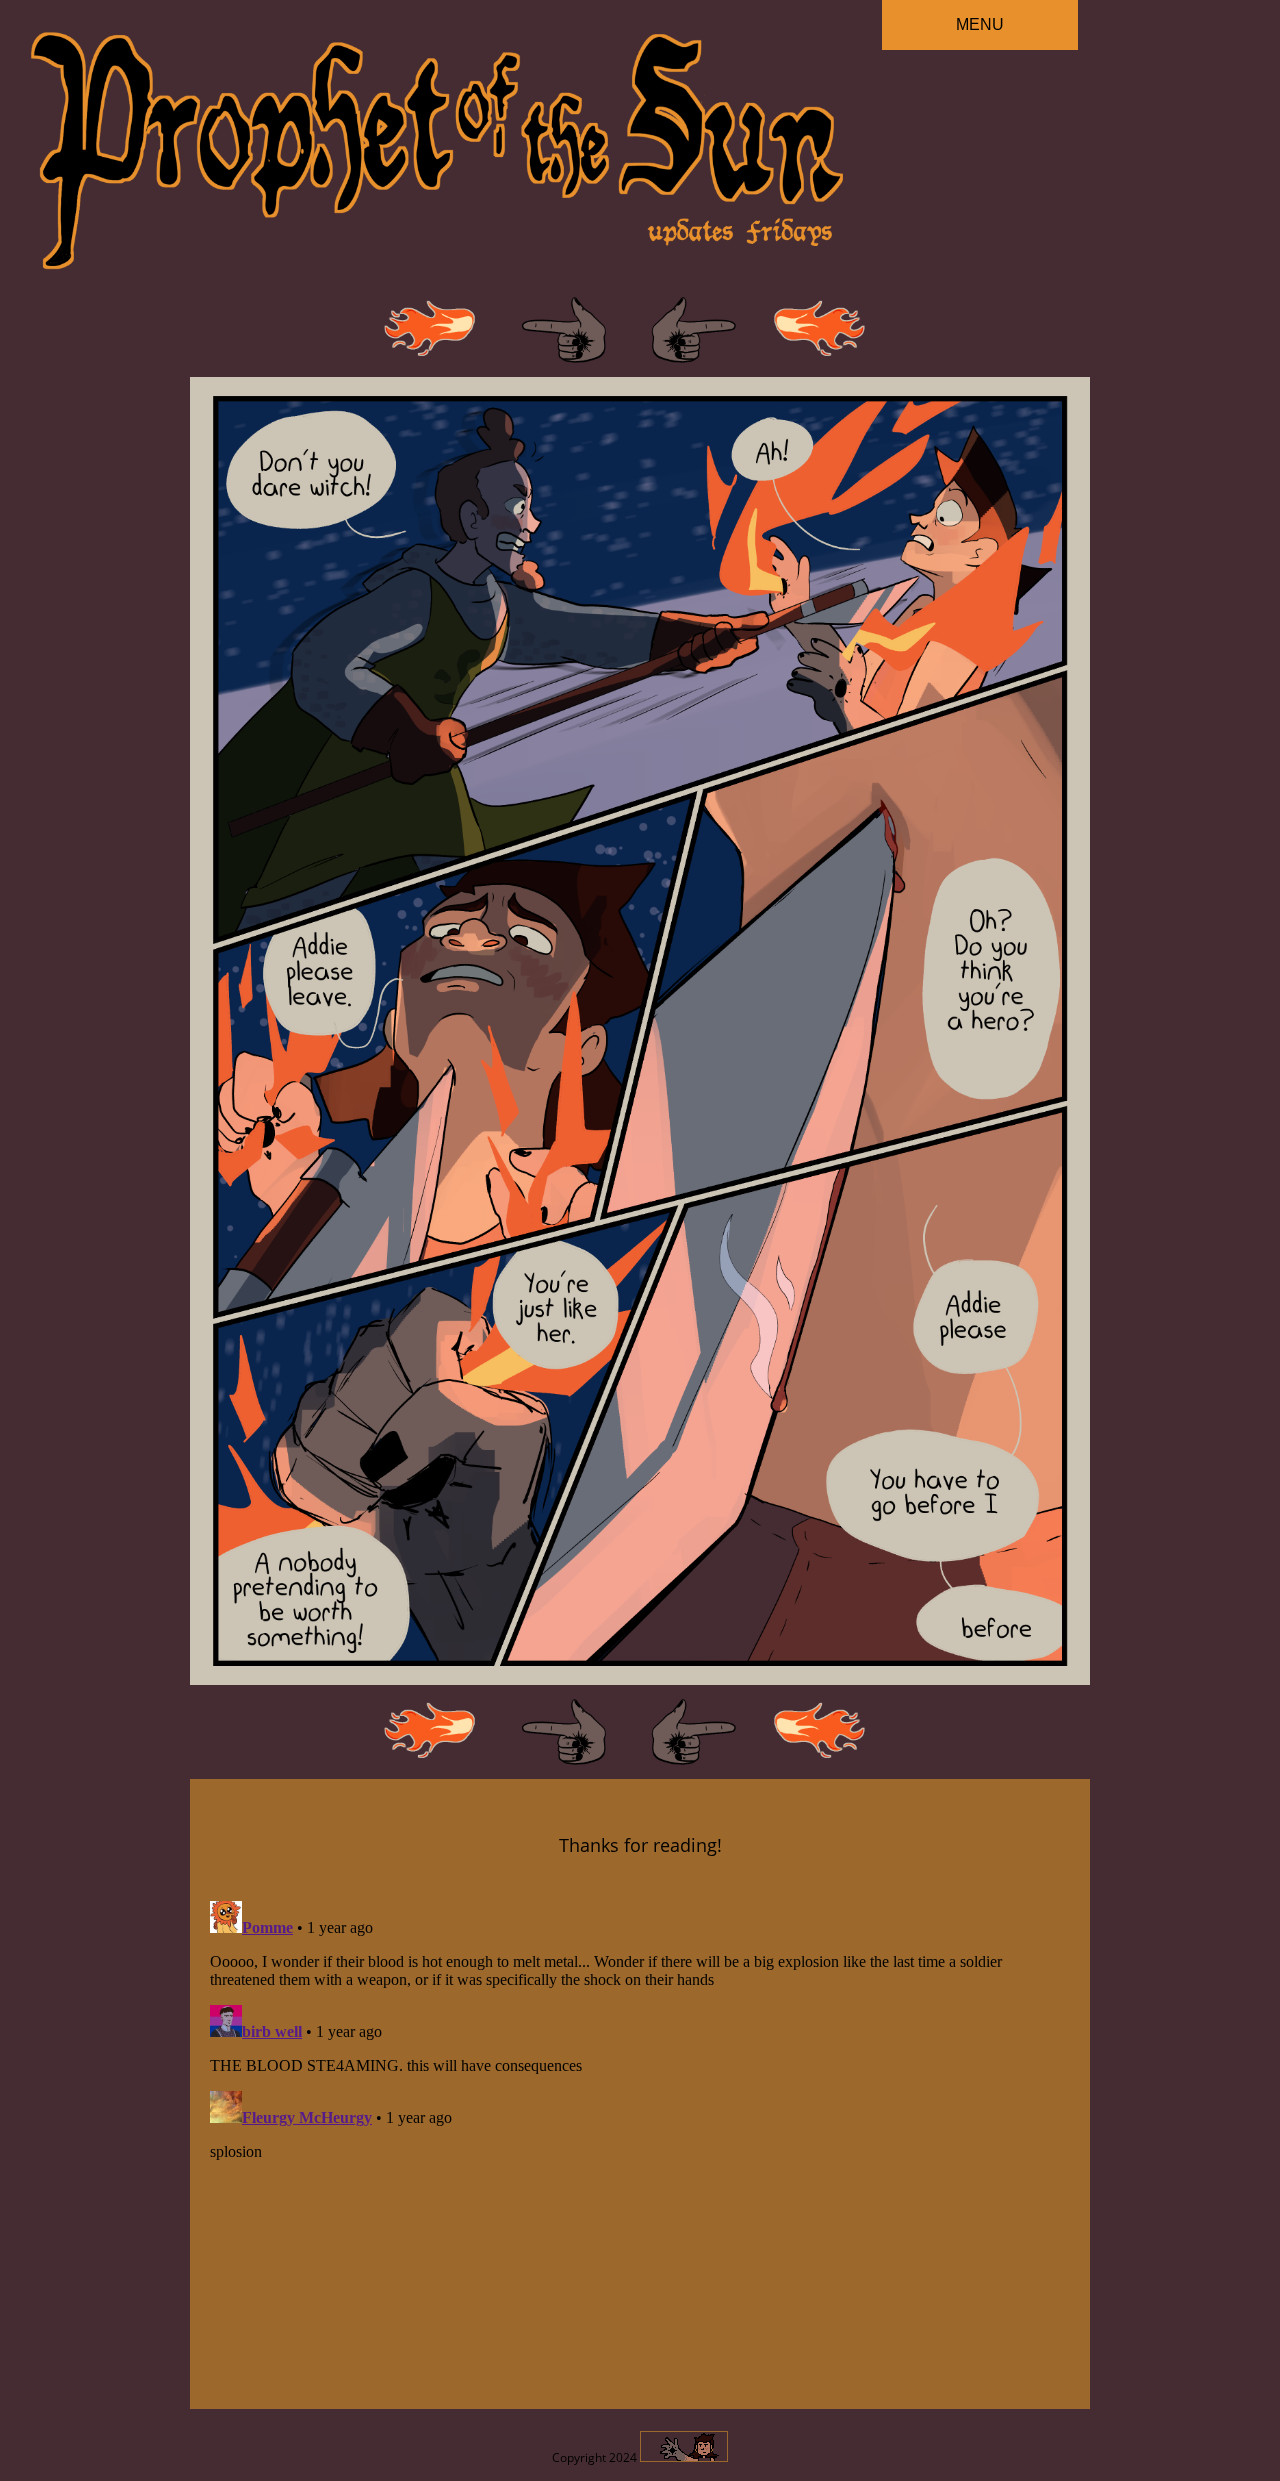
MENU (980, 24)
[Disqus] (640, 2143)
